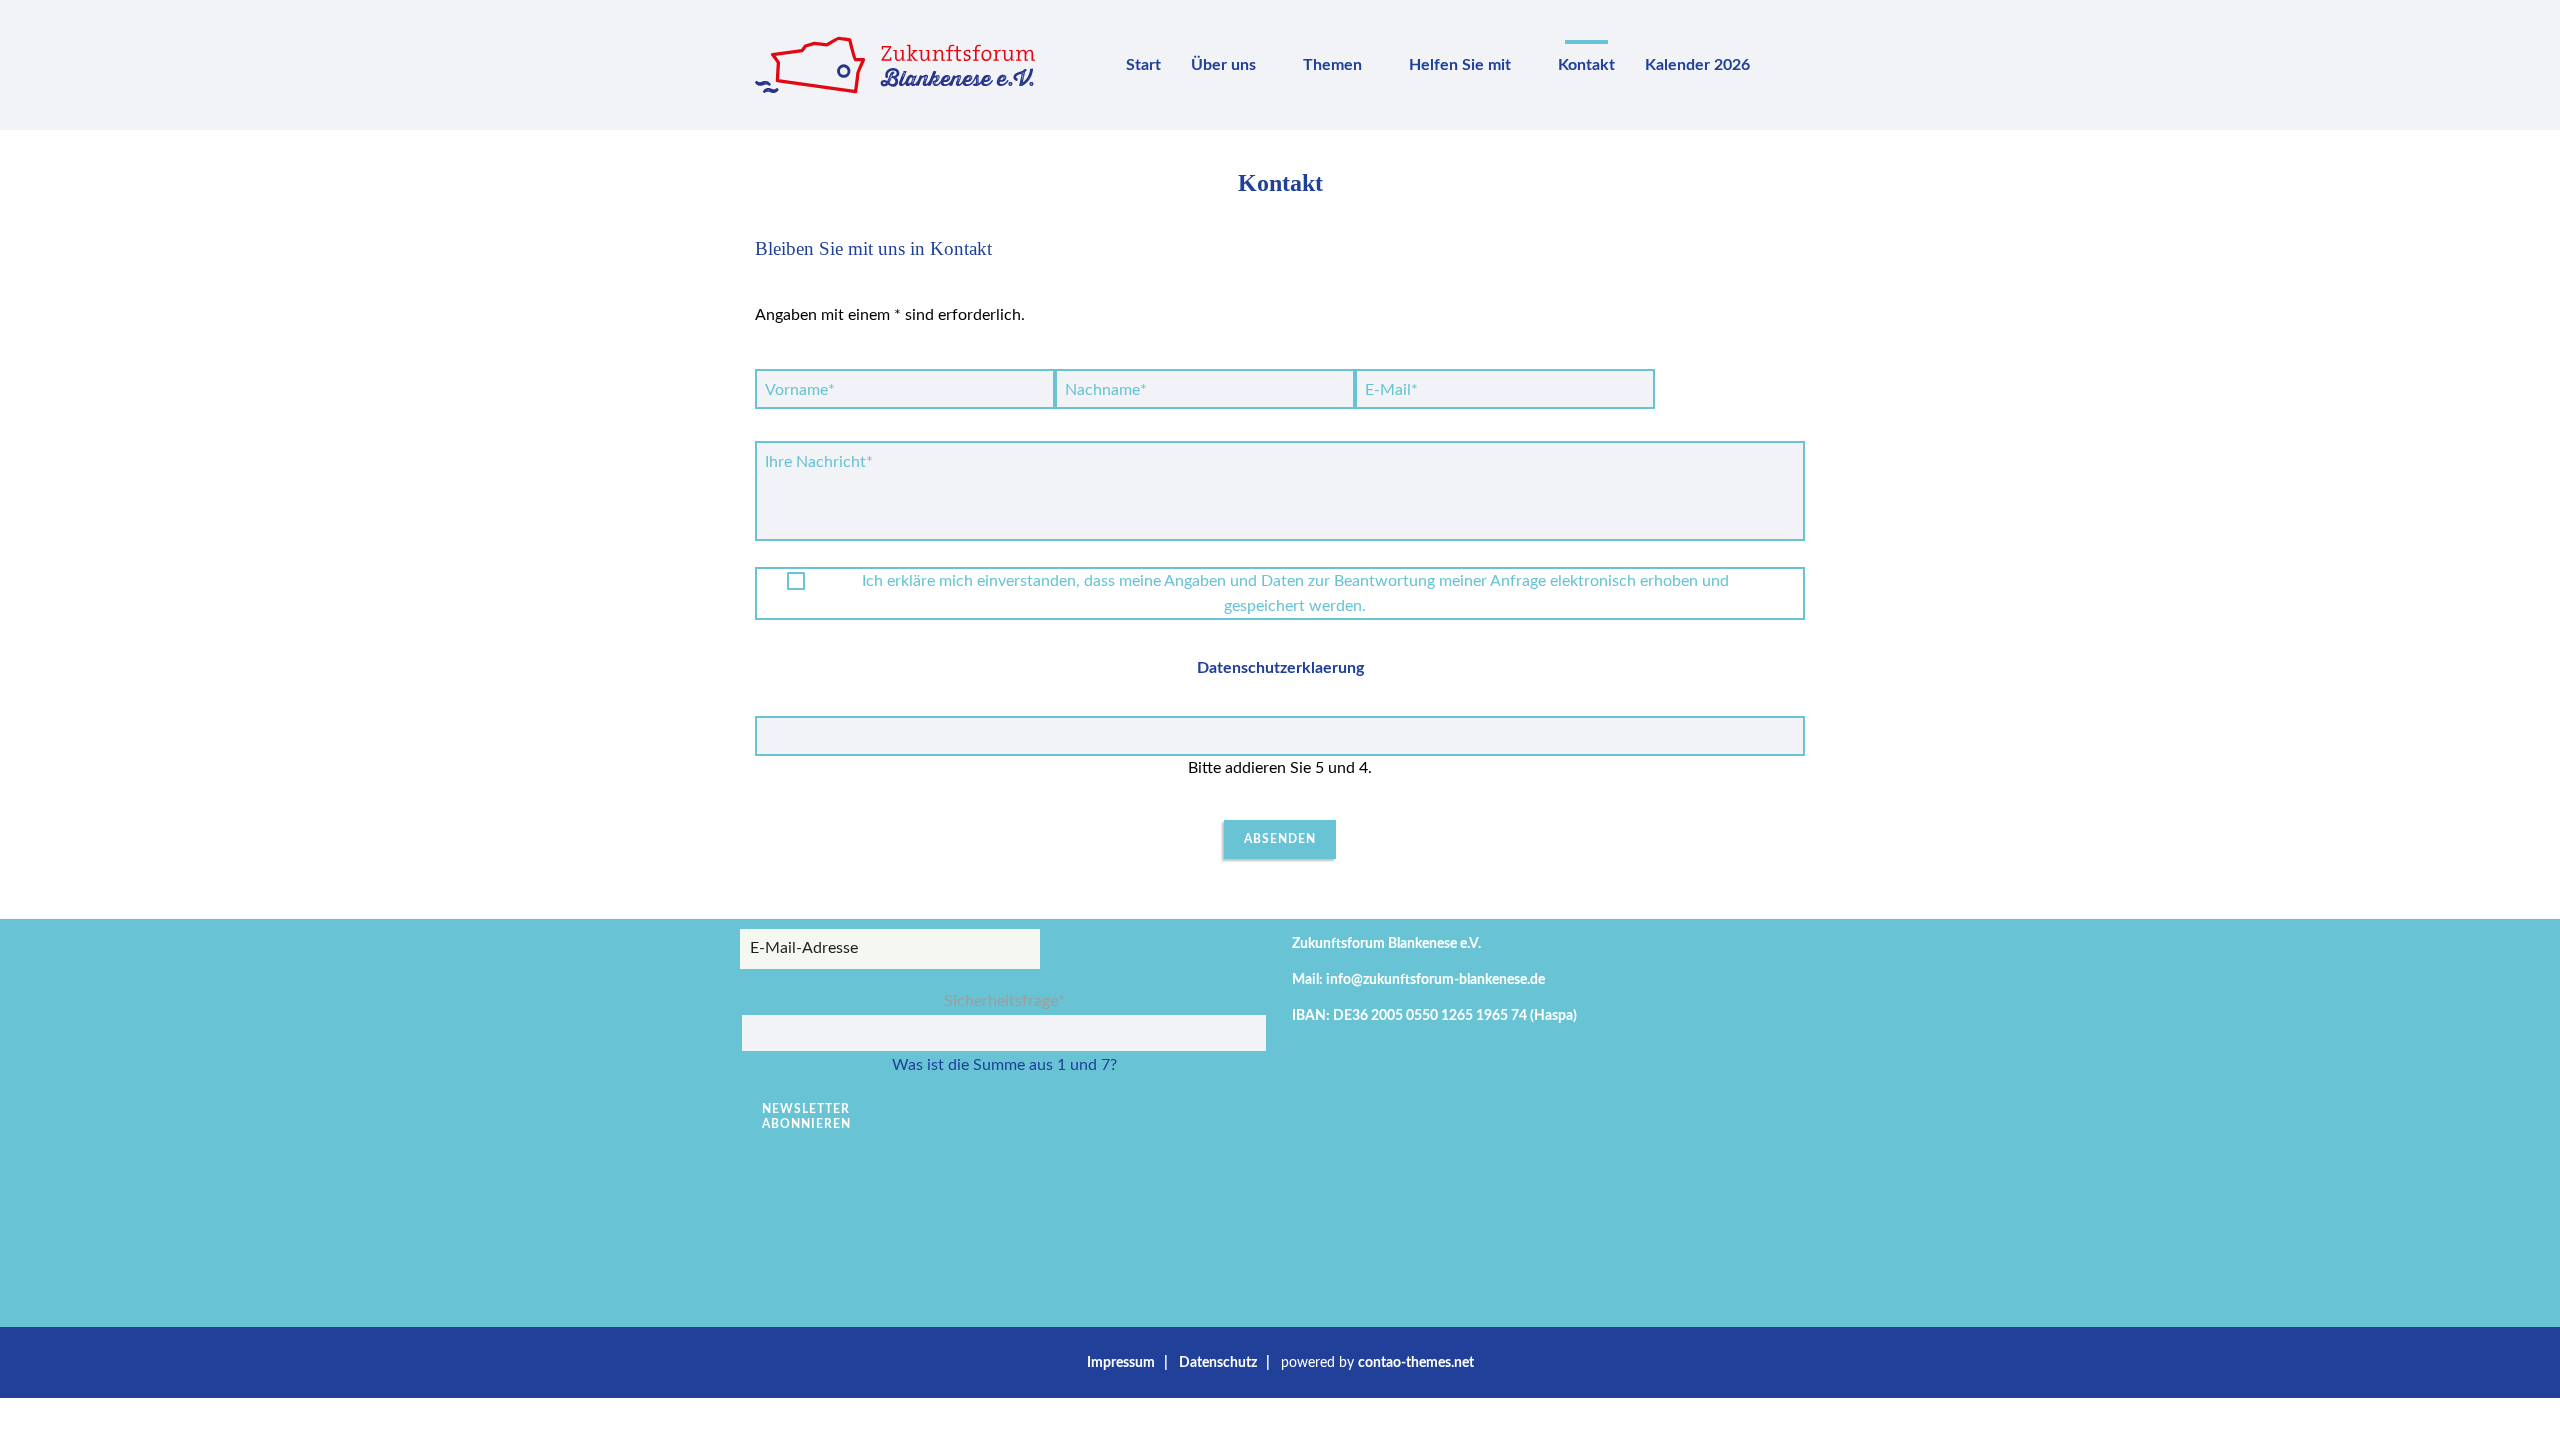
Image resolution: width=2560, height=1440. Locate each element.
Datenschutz (1218, 1362)
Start (1143, 65)
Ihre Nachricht (818, 461)
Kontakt (1586, 65)
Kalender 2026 (1697, 65)
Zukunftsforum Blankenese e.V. (1386, 943)
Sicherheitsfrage (1004, 1001)
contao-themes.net (1416, 1362)
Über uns (1223, 65)
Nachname (1105, 389)
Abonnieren (806, 1124)
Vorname (800, 389)
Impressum (1121, 1362)
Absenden (1280, 839)
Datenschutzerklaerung (1280, 668)
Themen (1332, 65)
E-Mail (1396, 389)
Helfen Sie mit (1460, 65)
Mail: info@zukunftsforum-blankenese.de (1418, 979)
